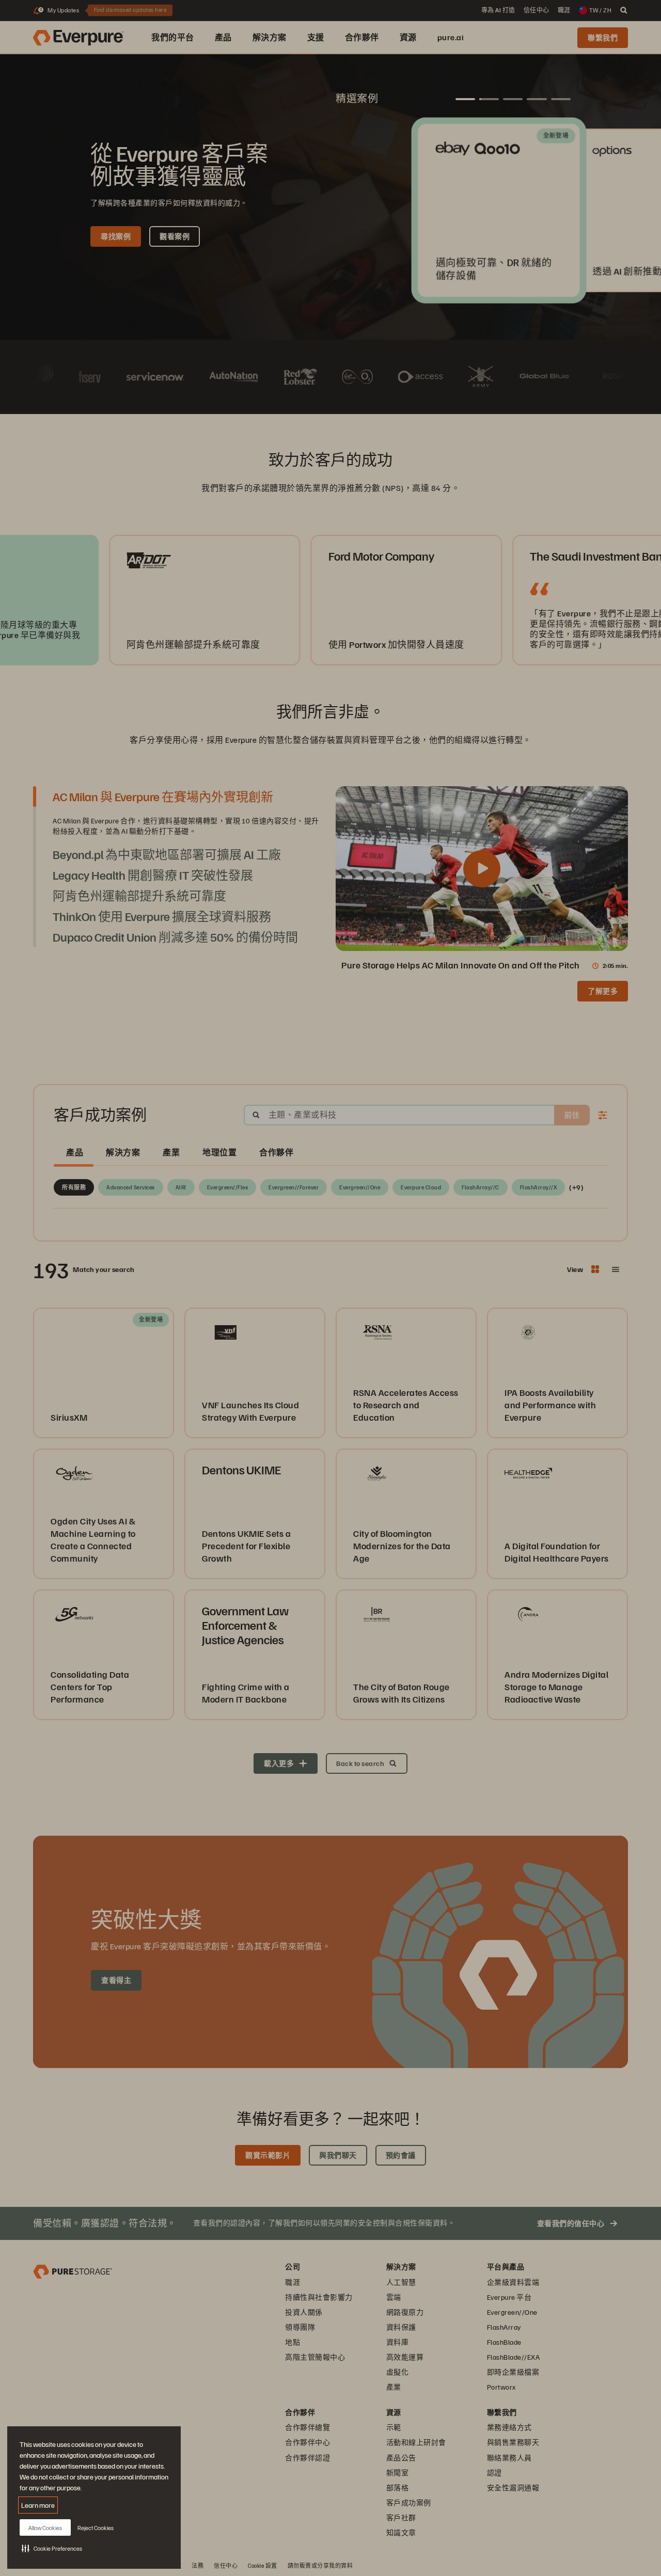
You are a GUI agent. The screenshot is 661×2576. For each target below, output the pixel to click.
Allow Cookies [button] (45, 2528)
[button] (52, 2548)
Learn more (38, 2505)
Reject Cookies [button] (96, 2528)
